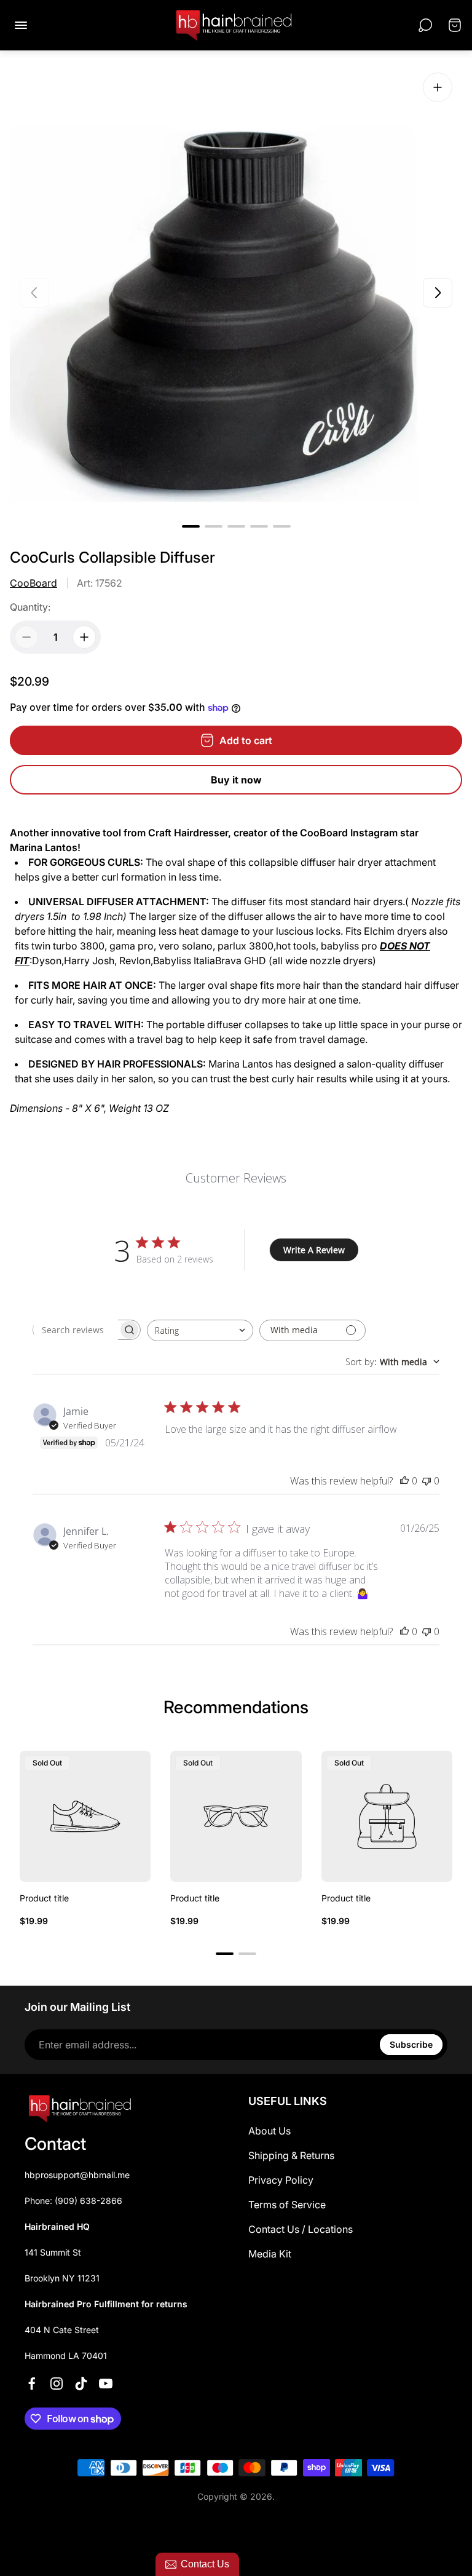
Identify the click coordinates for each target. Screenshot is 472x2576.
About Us (269, 2131)
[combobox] (200, 1330)
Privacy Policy (281, 2180)
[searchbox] (76, 1330)
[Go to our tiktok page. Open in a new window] (81, 2384)
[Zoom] (438, 87)
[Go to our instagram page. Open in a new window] (57, 2384)
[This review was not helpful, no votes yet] (427, 1481)
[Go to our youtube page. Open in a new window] (106, 2384)
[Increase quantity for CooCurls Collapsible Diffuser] (84, 637)
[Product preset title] (85, 1816)
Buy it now (236, 780)
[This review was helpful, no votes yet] (404, 1481)
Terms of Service (287, 2205)
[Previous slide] (34, 293)
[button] (191, 526)
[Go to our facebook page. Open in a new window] (32, 2384)
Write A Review (314, 1250)
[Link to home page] (80, 2109)
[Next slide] (438, 293)
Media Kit (270, 2254)
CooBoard (33, 583)
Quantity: (30, 607)
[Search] (425, 25)
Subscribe (411, 2044)
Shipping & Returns (291, 2155)
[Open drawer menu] (21, 25)
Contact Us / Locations (301, 2229)
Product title (44, 1898)
